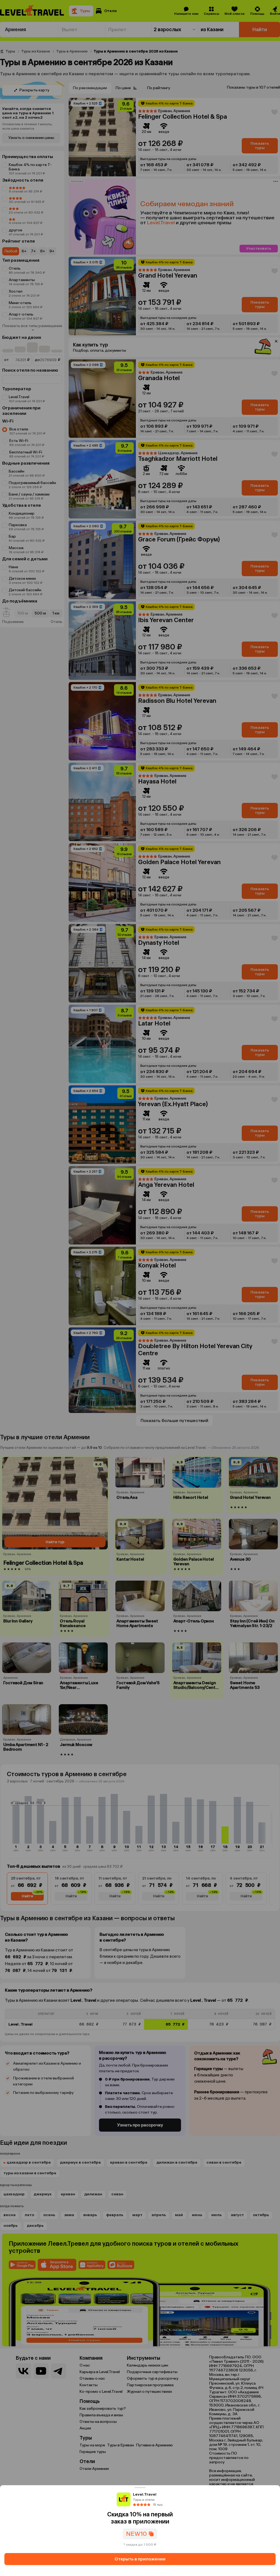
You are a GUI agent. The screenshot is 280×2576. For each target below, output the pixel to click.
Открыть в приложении (140, 2559)
